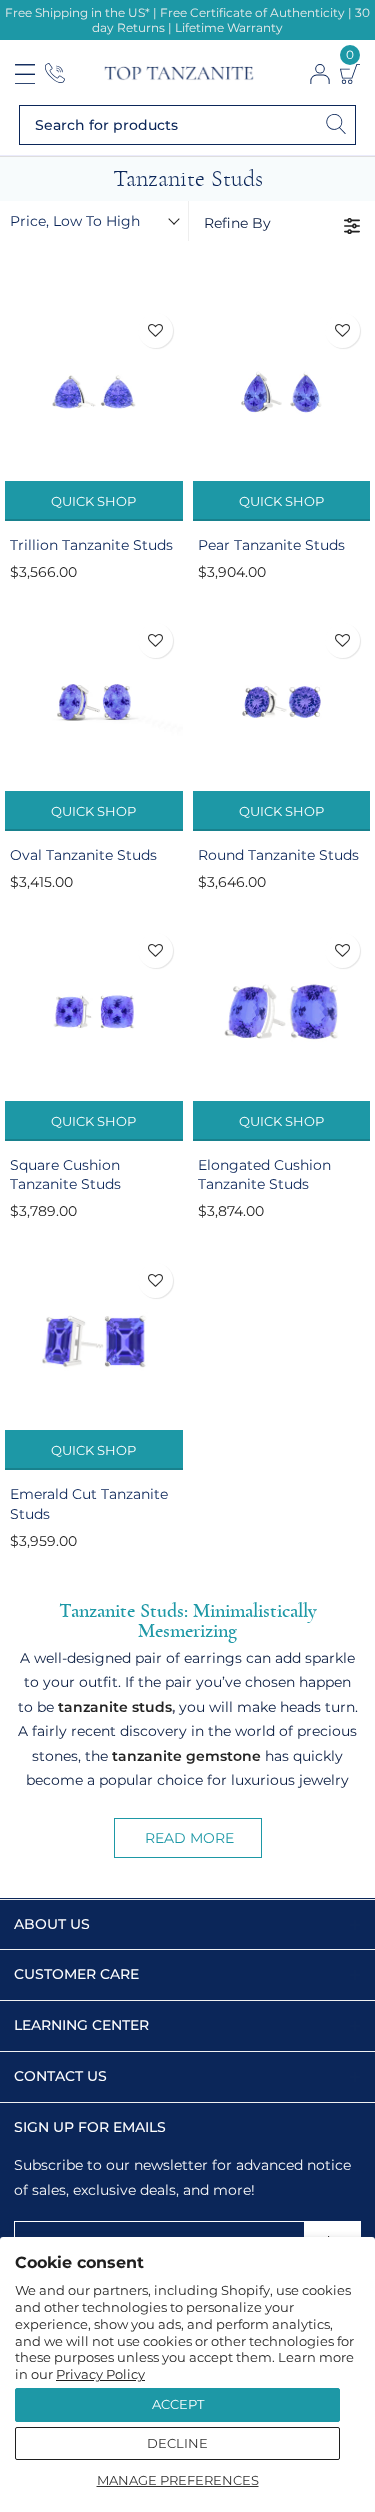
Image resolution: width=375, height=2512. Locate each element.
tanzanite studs (115, 1707)
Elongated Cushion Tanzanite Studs (264, 1175)
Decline (177, 2443)
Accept (178, 2404)
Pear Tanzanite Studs (271, 545)
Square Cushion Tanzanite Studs (65, 1175)
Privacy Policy (100, 2374)
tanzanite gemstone (186, 1756)
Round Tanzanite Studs (278, 855)
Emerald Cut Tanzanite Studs (89, 1504)
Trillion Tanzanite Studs (91, 545)
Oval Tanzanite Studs (83, 855)
